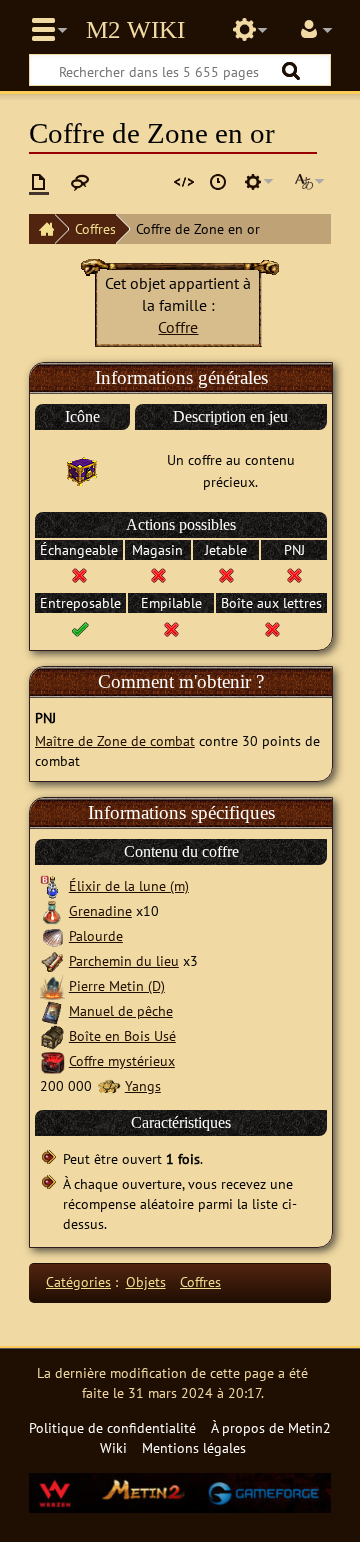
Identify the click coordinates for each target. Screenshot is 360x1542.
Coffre (178, 327)
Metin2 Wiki (135, 30)
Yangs (143, 1085)
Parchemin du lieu (124, 960)
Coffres (95, 228)
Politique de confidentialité (112, 1427)
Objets (146, 1281)
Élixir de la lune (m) (129, 885)
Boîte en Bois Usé (122, 1035)
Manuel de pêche (121, 1010)
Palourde (96, 935)
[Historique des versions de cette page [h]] (218, 182)
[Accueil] (42, 229)
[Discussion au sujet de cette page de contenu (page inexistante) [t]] (80, 182)
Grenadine (100, 910)
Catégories (78, 1281)
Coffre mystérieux (122, 1060)
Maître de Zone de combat (115, 740)
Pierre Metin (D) (117, 985)
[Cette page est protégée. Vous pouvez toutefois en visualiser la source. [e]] (184, 182)
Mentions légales (194, 1447)
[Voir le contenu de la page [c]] (39, 182)
